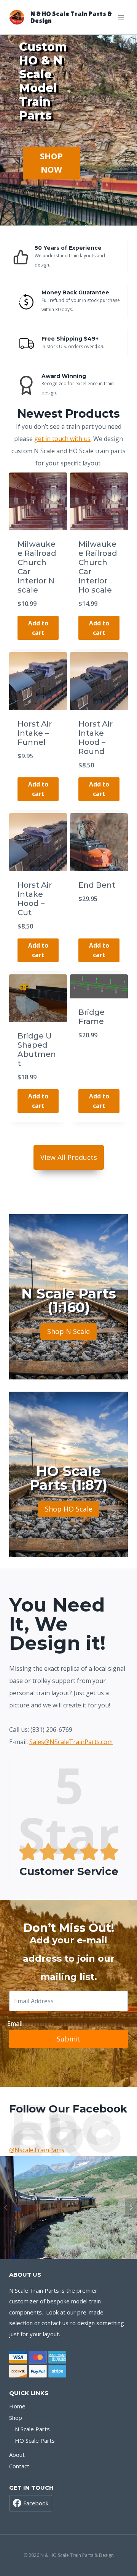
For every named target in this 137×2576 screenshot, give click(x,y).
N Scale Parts (32, 2429)
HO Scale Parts (35, 2440)
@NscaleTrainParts (37, 2150)
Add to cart (38, 628)
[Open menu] (121, 17)
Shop (16, 2418)
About (17, 2455)
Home (17, 2406)
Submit (69, 2039)
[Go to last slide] (6, 2208)
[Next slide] (131, 2208)
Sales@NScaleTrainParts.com (71, 1742)
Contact (19, 2466)
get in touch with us (62, 439)
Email (15, 2024)
